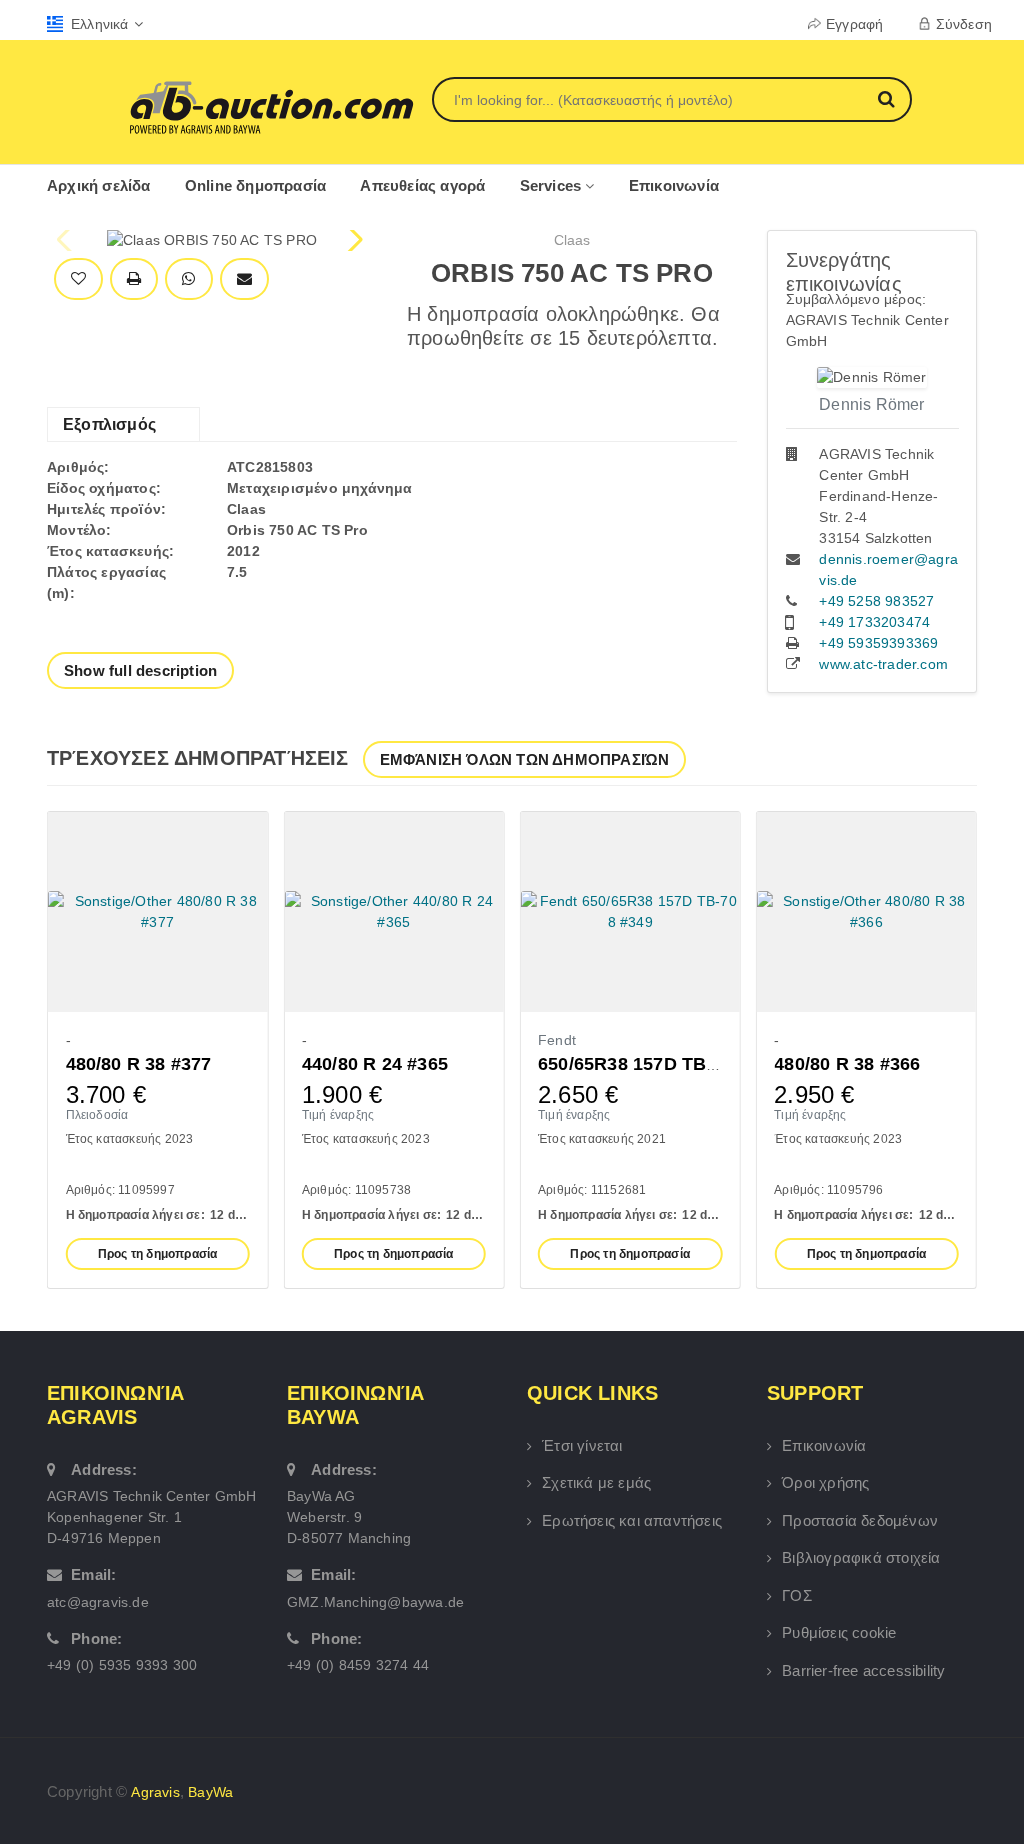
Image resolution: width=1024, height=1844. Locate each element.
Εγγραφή (854, 24)
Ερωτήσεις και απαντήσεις (632, 1520)
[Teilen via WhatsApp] (188, 279)
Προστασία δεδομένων (860, 1520)
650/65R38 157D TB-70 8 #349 (666, 1064)
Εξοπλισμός (109, 424)
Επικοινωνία (674, 185)
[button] (353, 240)
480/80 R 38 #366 (847, 1064)
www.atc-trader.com (883, 664)
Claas (572, 240)
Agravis (155, 1792)
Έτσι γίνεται (582, 1445)
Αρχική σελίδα (99, 185)
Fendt (557, 1040)
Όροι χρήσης (825, 1482)
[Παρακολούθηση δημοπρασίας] (78, 279)
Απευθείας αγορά (422, 185)
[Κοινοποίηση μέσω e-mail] (244, 279)
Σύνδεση (964, 24)
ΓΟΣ (797, 1595)
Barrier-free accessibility (863, 1670)
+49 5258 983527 (876, 601)
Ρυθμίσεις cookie (839, 1632)
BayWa (210, 1792)
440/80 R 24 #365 (375, 1064)
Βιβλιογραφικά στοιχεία (861, 1557)
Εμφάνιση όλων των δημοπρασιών (525, 759)
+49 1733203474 (874, 622)
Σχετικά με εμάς (596, 1482)
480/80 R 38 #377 (139, 1064)
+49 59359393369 (878, 643)
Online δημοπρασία (255, 185)
